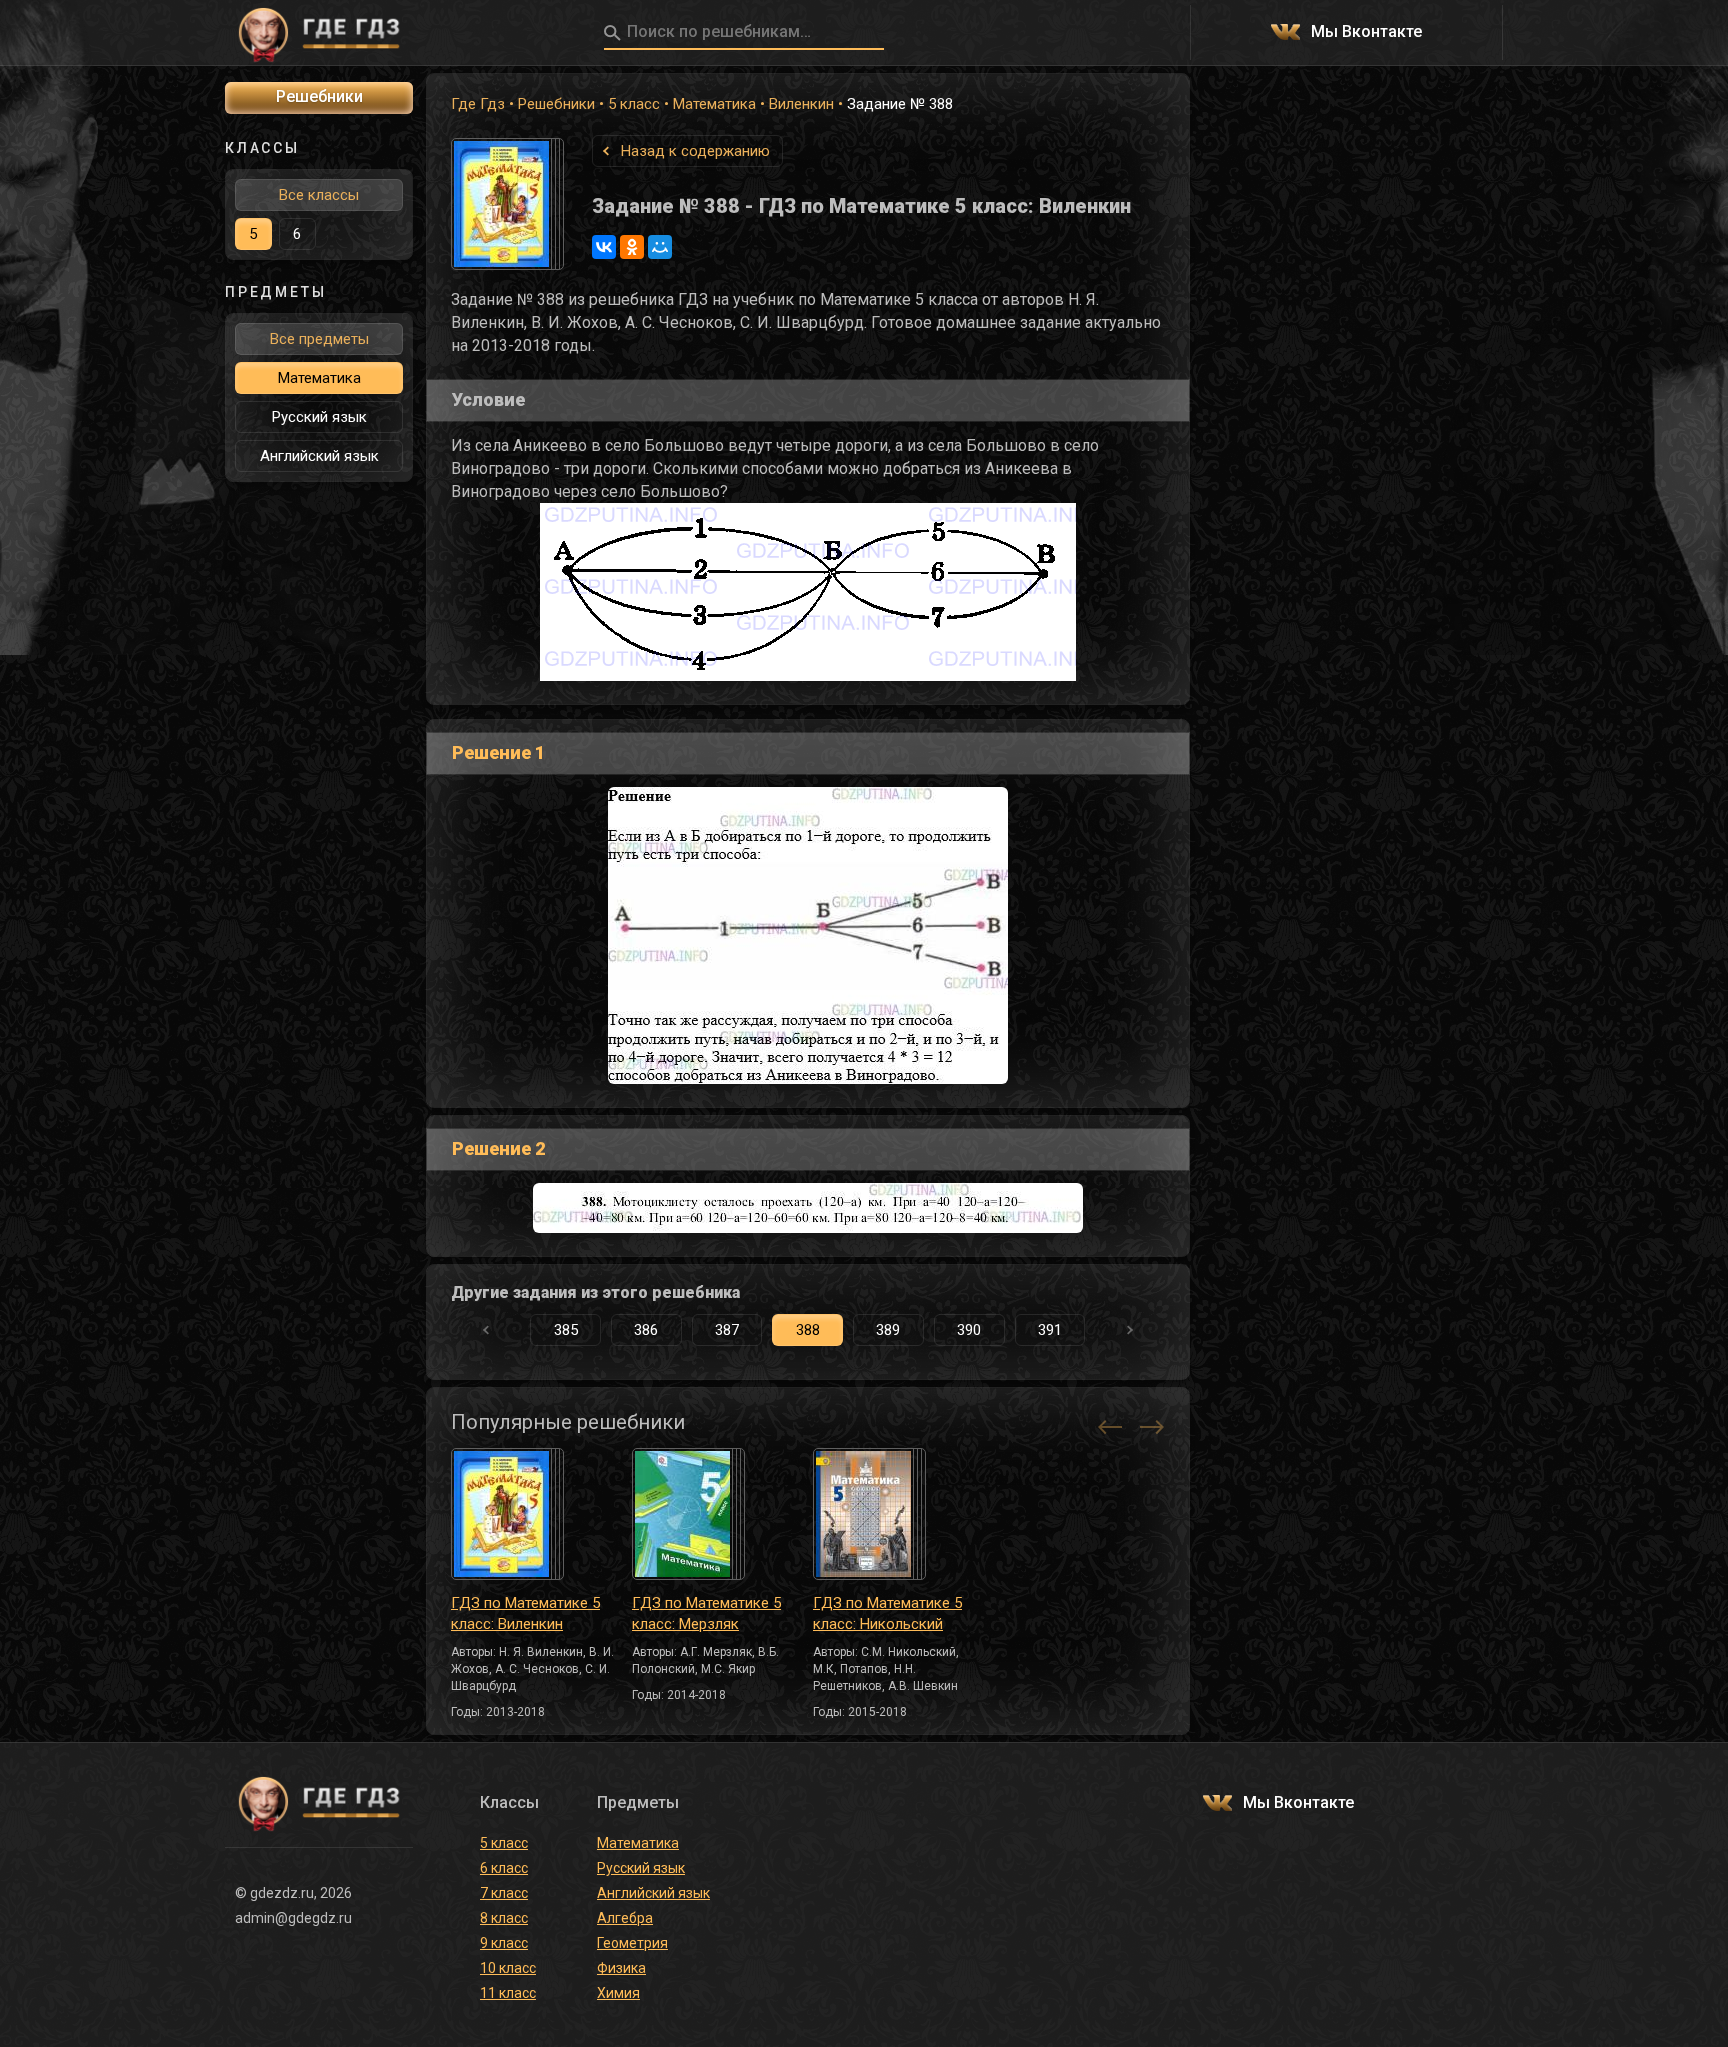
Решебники (556, 104)
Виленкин (801, 104)
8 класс (504, 1918)
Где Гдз (478, 104)
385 (566, 1330)
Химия (618, 1993)
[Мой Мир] (660, 247)
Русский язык (319, 417)
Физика (621, 1968)
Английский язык (319, 456)
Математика (714, 104)
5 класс (634, 104)
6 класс (504, 1868)
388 (808, 1330)
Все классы (319, 195)
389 (888, 1330)
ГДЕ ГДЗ (319, 33)
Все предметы (319, 339)
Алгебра (625, 1918)
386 (646, 1330)
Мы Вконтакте (1366, 32)
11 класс (508, 1993)
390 (969, 1330)
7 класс (504, 1893)
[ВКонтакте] (604, 247)
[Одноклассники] (632, 247)
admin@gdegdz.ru (293, 1918)
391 (1050, 1330)
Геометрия (632, 1943)
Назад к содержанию (695, 151)
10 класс (508, 1968)
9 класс (504, 1943)
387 (727, 1330)
